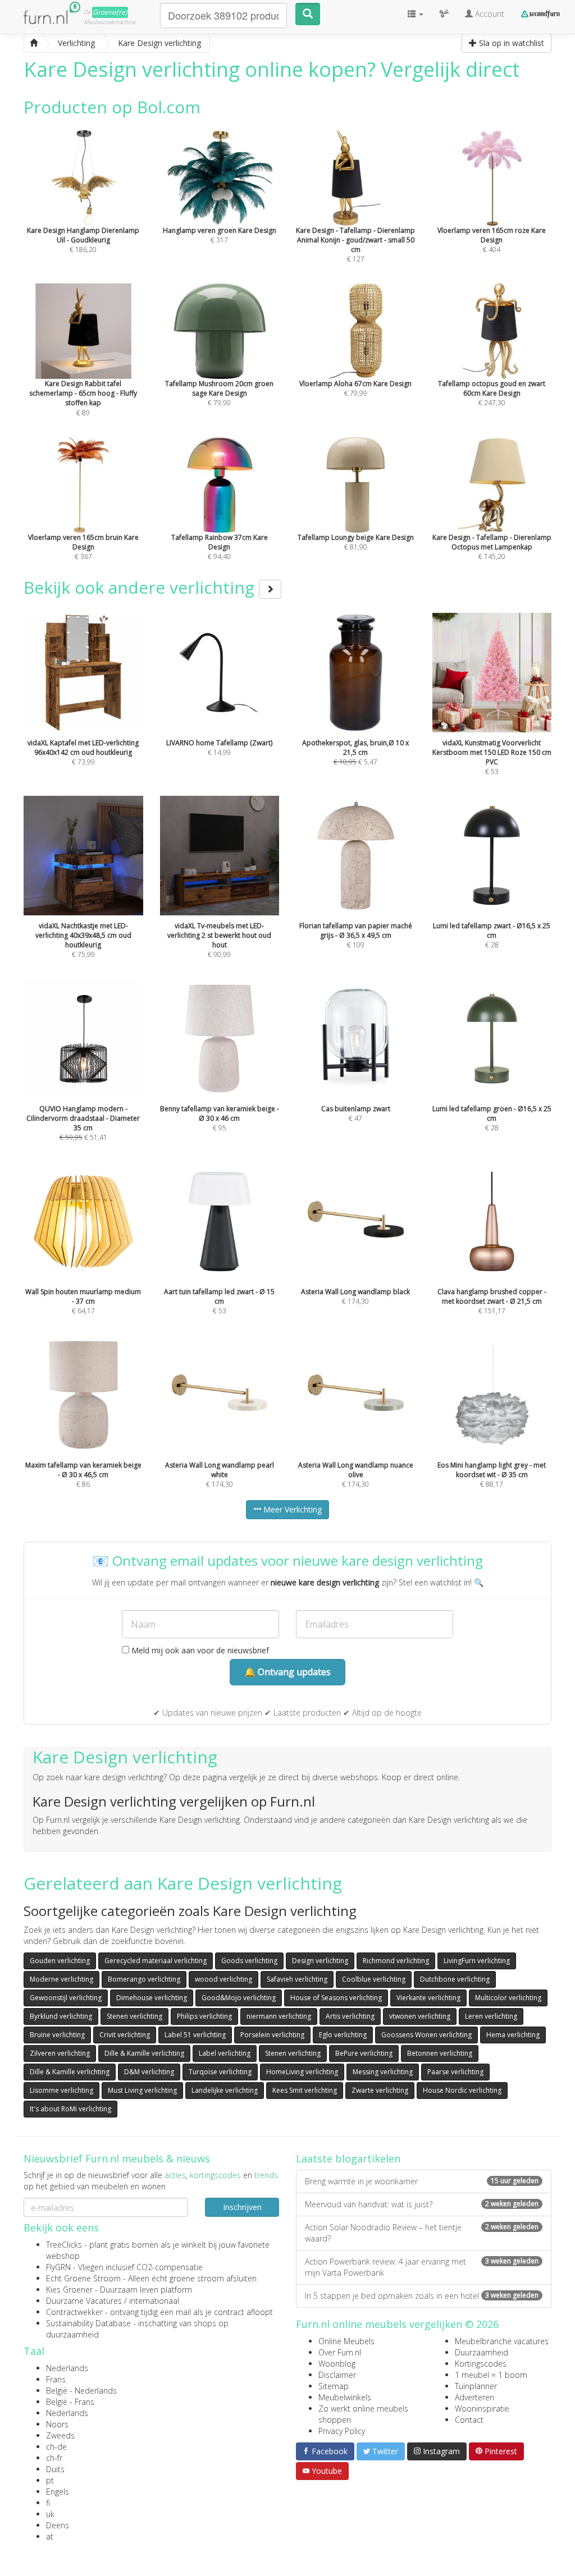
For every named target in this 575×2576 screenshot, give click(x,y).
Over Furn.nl (340, 2352)
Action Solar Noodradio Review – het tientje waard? (422, 2233)
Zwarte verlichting (380, 2090)
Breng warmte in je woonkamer (422, 2181)
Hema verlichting (513, 2035)
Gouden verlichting (60, 1961)
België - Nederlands (81, 2391)
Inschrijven (242, 2207)
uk (50, 2514)
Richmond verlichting (396, 1961)
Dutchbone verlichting (455, 1979)
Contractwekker (74, 2312)
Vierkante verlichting (428, 1998)
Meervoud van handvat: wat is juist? (422, 2204)
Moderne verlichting (61, 1979)
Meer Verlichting (291, 1509)
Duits (55, 2469)
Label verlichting (225, 2053)
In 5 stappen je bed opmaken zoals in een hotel (422, 2296)
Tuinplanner (476, 2386)
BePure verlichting (364, 2053)
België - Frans (70, 2402)
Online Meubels (346, 2341)
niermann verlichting (279, 2016)
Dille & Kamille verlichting (144, 2053)
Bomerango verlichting (144, 1979)
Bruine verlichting (57, 2035)
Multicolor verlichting (508, 1998)
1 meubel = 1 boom (491, 2375)
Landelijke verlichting (225, 2090)
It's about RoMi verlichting (70, 2109)
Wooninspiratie (482, 2408)
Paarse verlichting (455, 2072)
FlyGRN (58, 2267)
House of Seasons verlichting (336, 1998)
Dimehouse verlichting (152, 1998)
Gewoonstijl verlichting (66, 1998)
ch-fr (54, 2458)
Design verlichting (320, 1961)
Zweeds (60, 2435)
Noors (57, 2424)
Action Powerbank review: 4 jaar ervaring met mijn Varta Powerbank (422, 2267)
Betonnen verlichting (440, 2053)
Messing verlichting (383, 2072)
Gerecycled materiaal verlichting (156, 1961)
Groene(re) (110, 12)
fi (48, 2503)
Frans (56, 2379)
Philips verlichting (204, 2016)
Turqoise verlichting (220, 2072)
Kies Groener (69, 2289)
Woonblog (337, 2364)
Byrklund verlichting (61, 2016)
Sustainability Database (88, 2323)
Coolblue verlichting (374, 1979)
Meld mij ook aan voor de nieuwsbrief (199, 1650)
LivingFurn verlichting (477, 1961)
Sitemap (334, 2386)
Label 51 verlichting (195, 2035)
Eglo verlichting (343, 2035)
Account (489, 14)
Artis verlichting (350, 2016)
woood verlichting (223, 1979)
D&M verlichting (149, 2072)
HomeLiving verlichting (302, 2072)
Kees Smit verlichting (305, 2090)
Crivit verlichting (125, 2035)
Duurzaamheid (482, 2352)
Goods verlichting (249, 1961)
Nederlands (67, 2368)
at (50, 2536)
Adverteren (474, 2397)
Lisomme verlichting (61, 2090)
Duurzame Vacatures (84, 2301)
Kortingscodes (481, 2364)
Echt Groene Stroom (83, 2278)
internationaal (154, 2301)
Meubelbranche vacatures (502, 2341)
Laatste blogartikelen (348, 2158)
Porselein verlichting (272, 2035)
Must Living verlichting (142, 2090)
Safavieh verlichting (297, 1979)
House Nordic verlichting (462, 2090)
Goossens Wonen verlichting (426, 2035)
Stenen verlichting (134, 2016)
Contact (469, 2420)
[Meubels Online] (34, 43)
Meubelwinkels (345, 2397)
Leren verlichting (491, 2016)
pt (50, 2480)
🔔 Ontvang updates (287, 1672)
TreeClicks (64, 2245)
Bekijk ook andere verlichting (141, 587)
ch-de (56, 2447)
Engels (58, 2492)
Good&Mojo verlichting (239, 1998)
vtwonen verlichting (420, 2016)
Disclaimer (337, 2375)
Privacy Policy (342, 2431)
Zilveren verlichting (60, 2053)
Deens (58, 2525)
